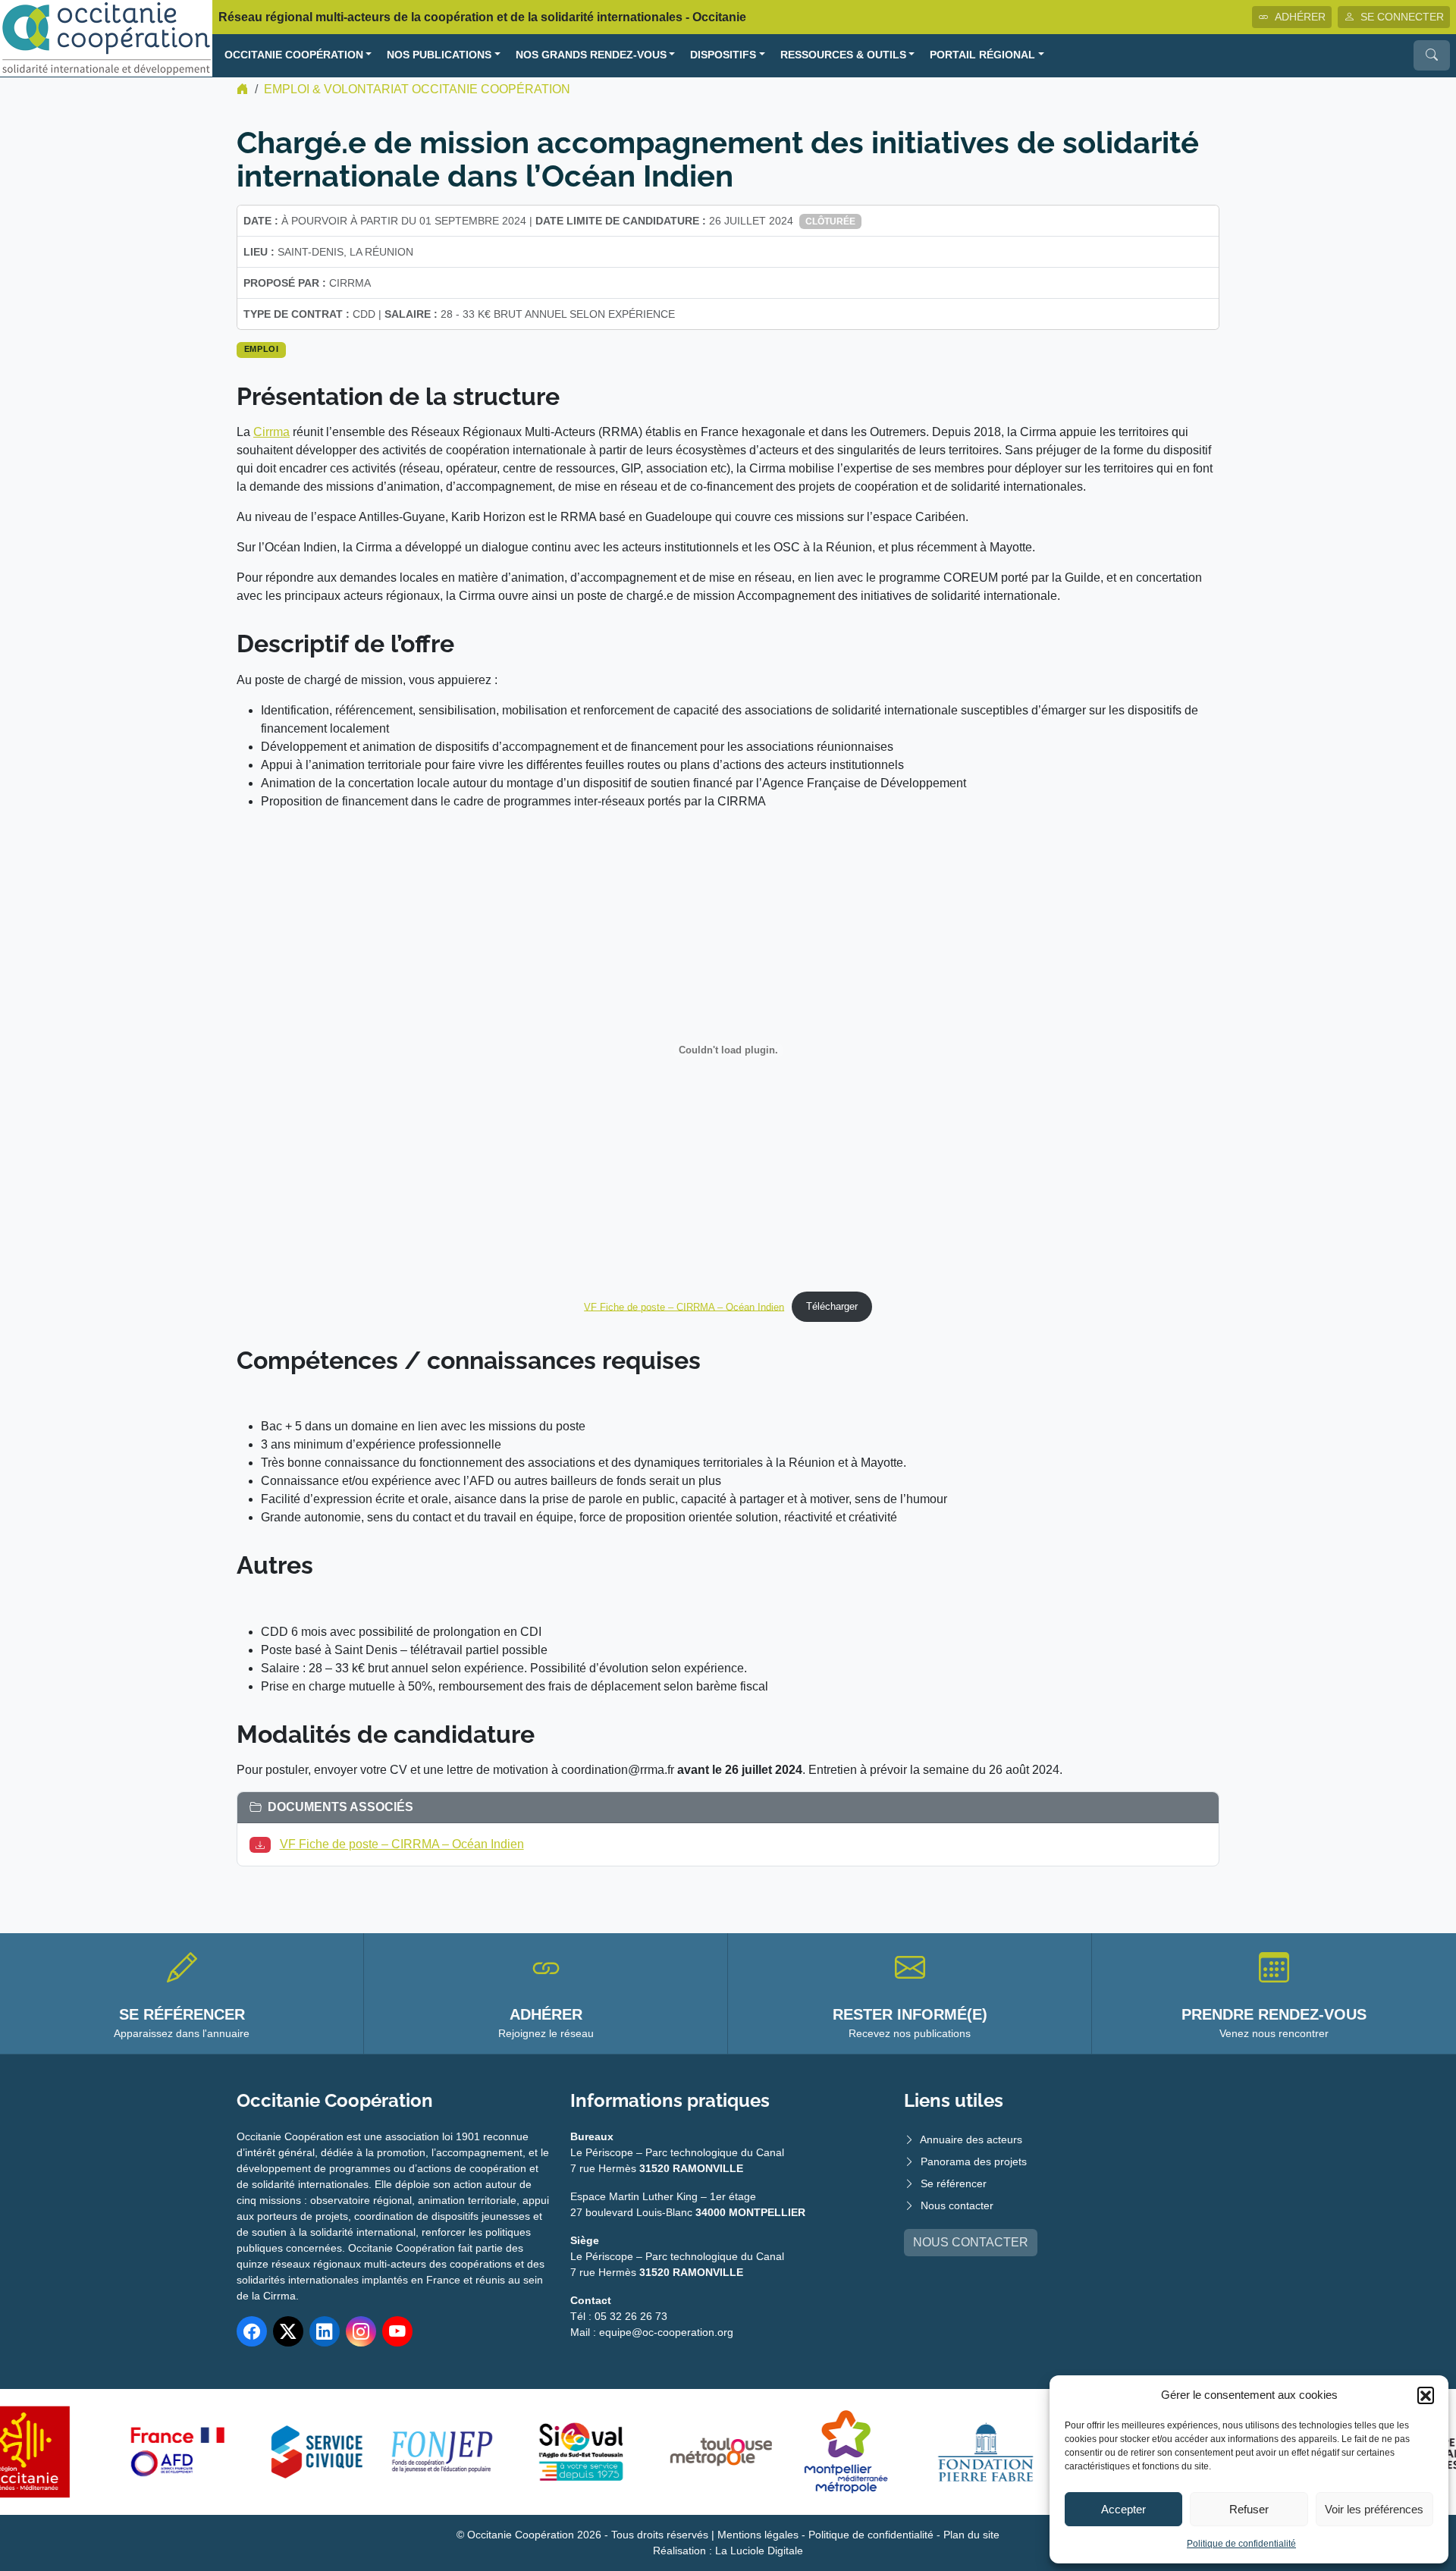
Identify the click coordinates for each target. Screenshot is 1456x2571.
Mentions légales (758, 2535)
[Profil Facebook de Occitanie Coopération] (252, 2331)
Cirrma (271, 432)
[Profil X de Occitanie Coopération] (288, 2331)
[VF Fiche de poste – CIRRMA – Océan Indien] (263, 1844)
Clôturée (830, 221)
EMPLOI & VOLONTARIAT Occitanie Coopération (417, 89)
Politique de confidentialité (1241, 2544)
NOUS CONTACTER (971, 2242)
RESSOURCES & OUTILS (843, 55)
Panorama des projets (974, 2161)
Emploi (262, 349)
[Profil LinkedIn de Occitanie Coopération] (325, 2331)
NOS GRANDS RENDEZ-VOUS (591, 55)
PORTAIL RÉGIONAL (982, 55)
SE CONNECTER (1402, 17)
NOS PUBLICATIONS (439, 55)
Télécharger (832, 1306)
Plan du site (971, 2535)
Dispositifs (723, 55)
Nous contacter (957, 2205)
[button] (1426, 2395)
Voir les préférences (1374, 2509)
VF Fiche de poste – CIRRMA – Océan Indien (684, 1306)
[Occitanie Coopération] (106, 38)
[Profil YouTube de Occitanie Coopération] (397, 2331)
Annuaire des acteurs (971, 2139)
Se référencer (954, 2183)
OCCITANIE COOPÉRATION (294, 55)
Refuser (1249, 2509)
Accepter (1123, 2509)
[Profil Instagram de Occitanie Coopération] (361, 2331)
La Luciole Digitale (759, 2551)
